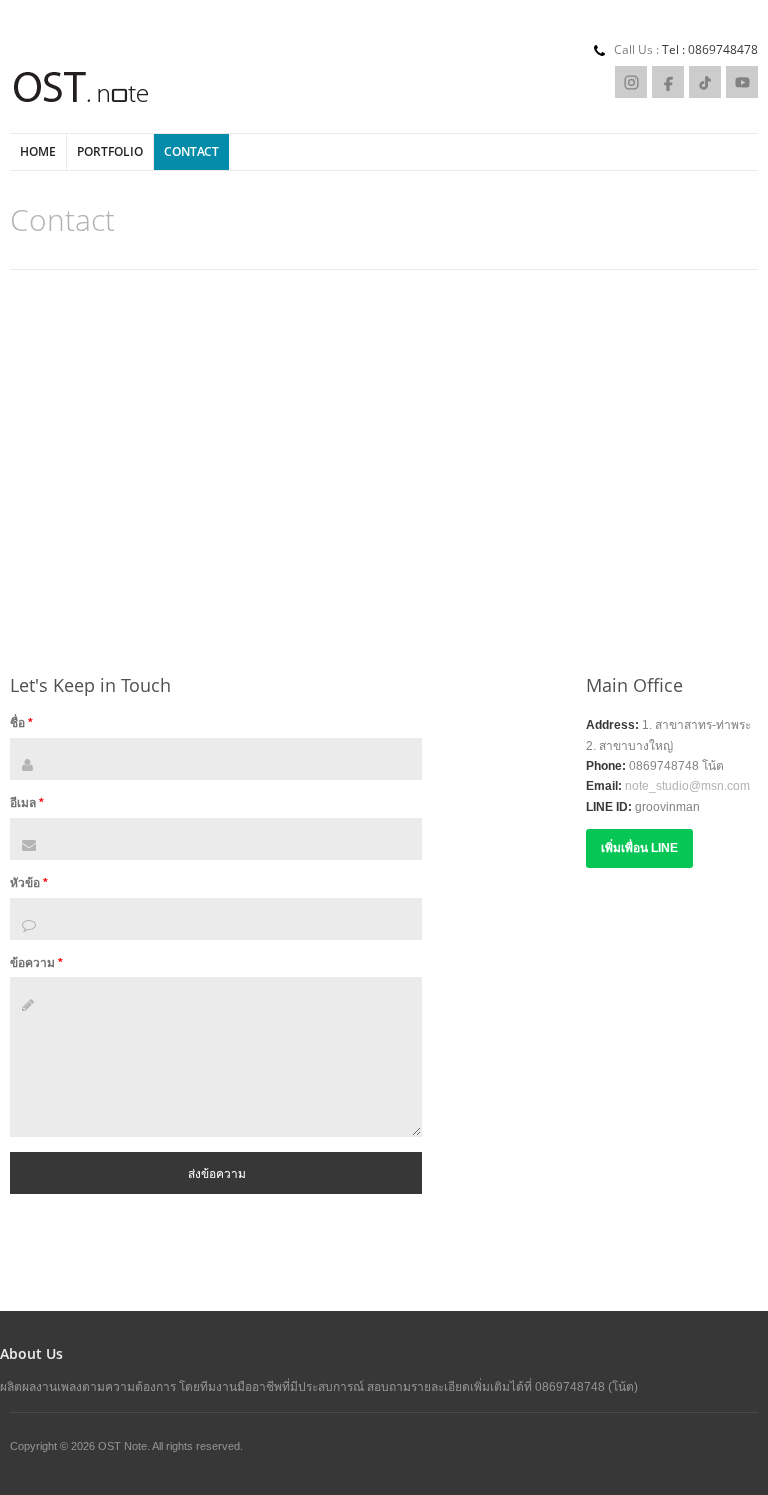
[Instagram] (631, 82)
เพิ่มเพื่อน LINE (639, 848)
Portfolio (110, 151)
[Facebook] (668, 82)
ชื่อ (21, 723)
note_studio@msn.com (687, 786)
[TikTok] (705, 82)
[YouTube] (742, 82)
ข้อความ (36, 963)
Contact (191, 151)
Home (38, 151)
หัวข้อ (29, 883)
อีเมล (27, 803)
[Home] (81, 89)
